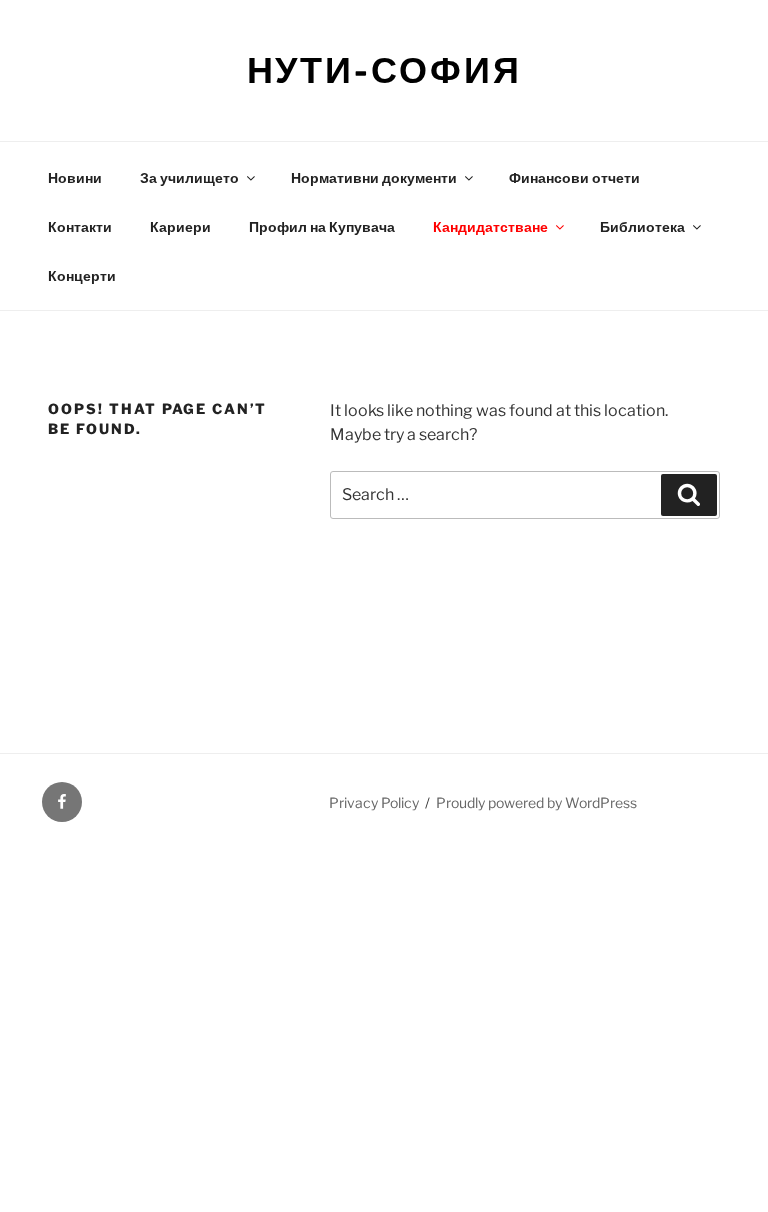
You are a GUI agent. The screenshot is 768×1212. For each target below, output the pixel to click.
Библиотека (642, 226)
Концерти (82, 275)
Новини (75, 177)
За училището (189, 177)
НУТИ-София (384, 70)
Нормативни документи (374, 177)
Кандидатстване (490, 226)
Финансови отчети (574, 177)
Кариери (180, 226)
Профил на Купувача (322, 226)
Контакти (80, 226)
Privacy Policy (374, 802)
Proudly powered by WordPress (536, 802)
